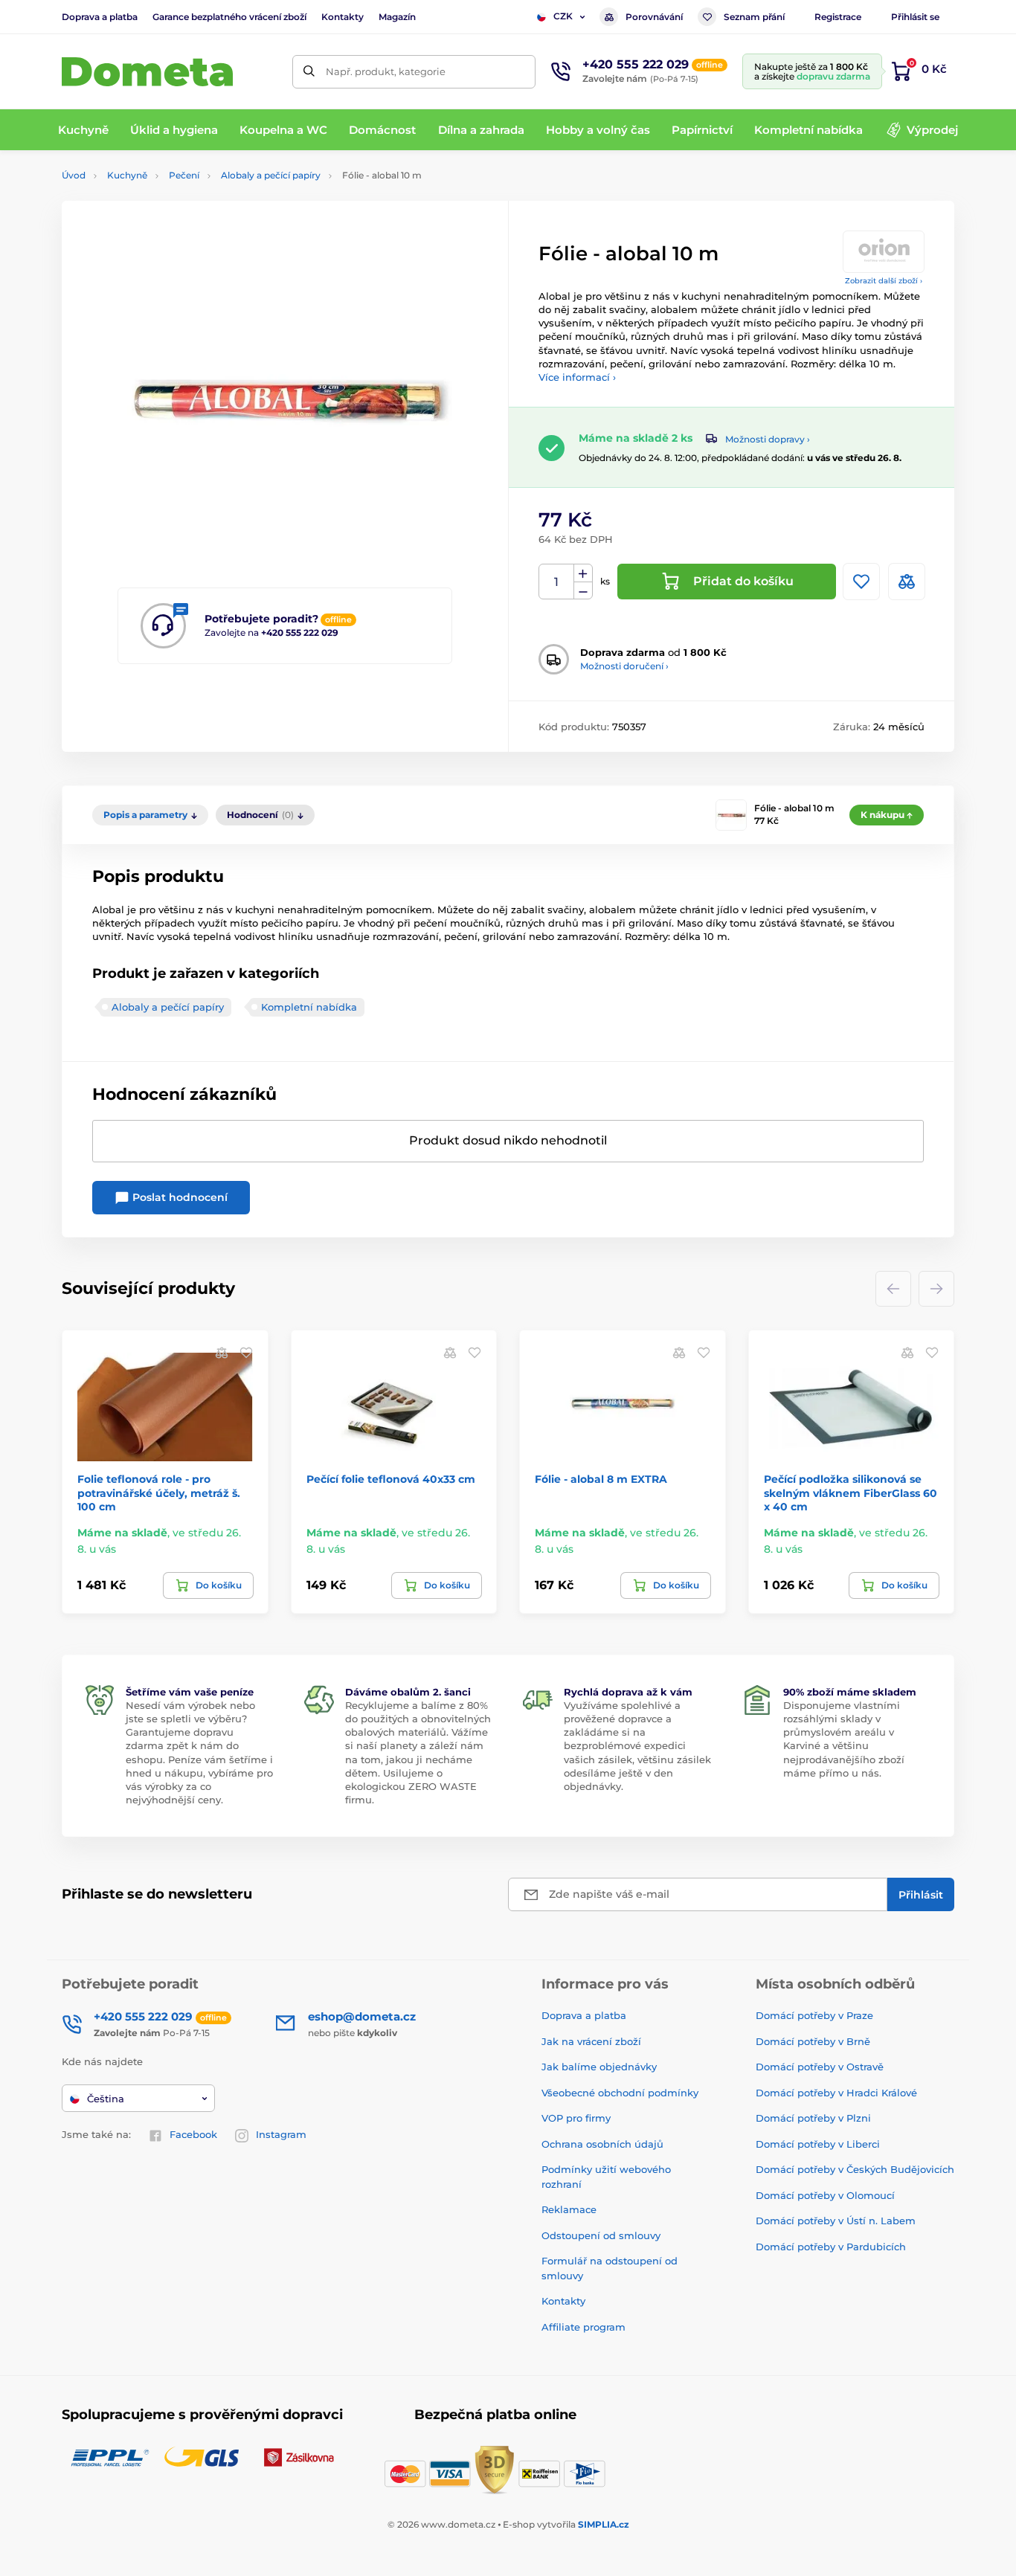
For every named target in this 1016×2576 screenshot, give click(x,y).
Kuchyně (127, 175)
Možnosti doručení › (624, 666)
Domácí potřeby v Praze (814, 2015)
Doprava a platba (100, 17)
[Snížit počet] (583, 591)
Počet (557, 582)
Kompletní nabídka (309, 1007)
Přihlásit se (915, 17)
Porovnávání (654, 17)
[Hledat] (309, 72)
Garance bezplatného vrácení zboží (229, 17)
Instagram (281, 2134)
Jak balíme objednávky (599, 2067)
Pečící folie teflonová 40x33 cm (391, 1479)
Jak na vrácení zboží (591, 2041)
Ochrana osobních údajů (602, 2144)
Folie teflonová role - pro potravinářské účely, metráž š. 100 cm (159, 1493)
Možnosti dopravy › (768, 439)
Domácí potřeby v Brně (813, 2041)
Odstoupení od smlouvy (601, 2235)
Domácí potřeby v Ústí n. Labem (836, 2221)
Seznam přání (754, 17)
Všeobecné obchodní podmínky (620, 2093)
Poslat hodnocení (179, 1197)
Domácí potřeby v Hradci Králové (836, 2093)
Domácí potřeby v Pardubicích (831, 2247)
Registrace (838, 17)
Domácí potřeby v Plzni (813, 2118)
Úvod (74, 175)
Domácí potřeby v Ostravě (820, 2067)
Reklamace (569, 2209)
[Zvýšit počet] (583, 573)
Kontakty (343, 17)
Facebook (193, 2134)
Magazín (397, 17)
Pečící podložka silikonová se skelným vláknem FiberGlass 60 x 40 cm (851, 1493)
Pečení (184, 175)
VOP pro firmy (576, 2118)
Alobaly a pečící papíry (271, 175)
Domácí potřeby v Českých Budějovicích (855, 2169)
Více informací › (577, 377)
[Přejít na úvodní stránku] (147, 72)
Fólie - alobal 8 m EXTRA (601, 1479)
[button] (246, 1352)
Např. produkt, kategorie (386, 71)
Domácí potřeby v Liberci (818, 2144)
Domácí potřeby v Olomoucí (825, 2195)
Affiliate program (583, 2327)
